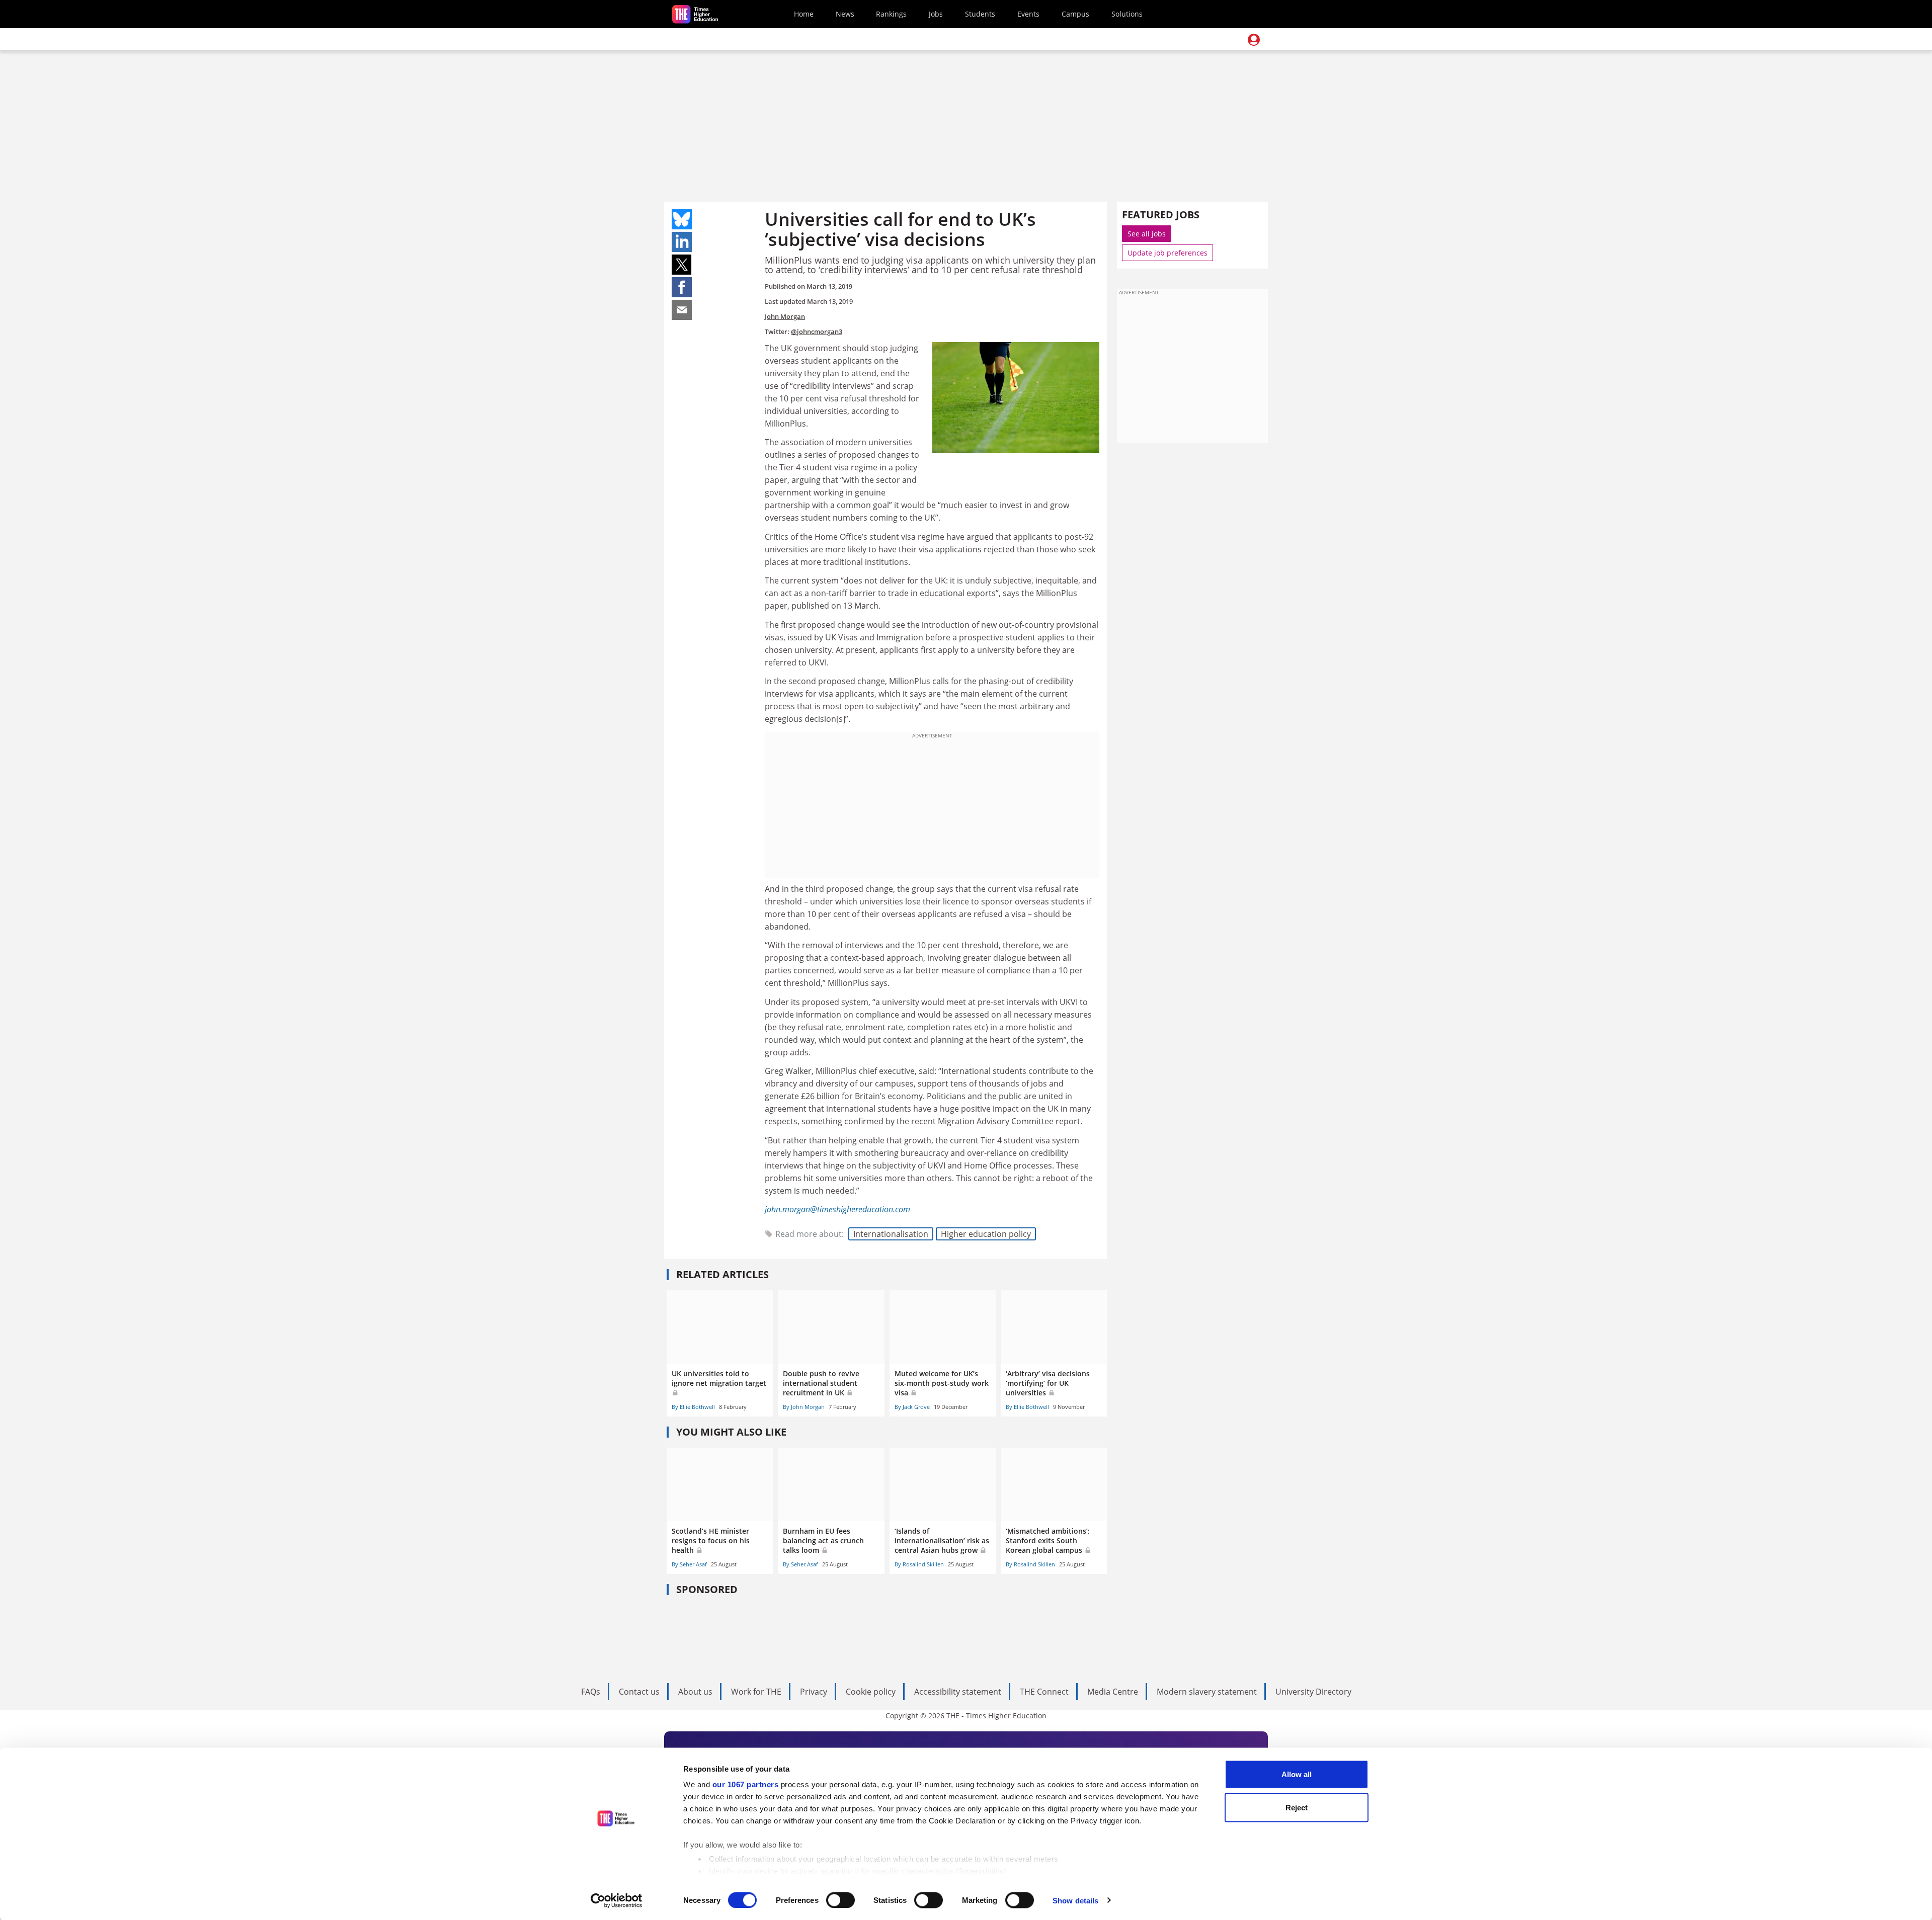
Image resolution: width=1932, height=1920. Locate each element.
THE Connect (1044, 1692)
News (845, 14)
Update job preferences (1168, 253)
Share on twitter (682, 265)
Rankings (891, 14)
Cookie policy (871, 1692)
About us (695, 1692)
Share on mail (682, 310)
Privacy (814, 1692)
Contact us (639, 1692)
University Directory (1313, 1692)
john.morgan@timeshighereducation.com (837, 1209)
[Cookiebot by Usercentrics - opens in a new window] (617, 1900)
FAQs (591, 1692)
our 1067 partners (746, 1784)
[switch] (840, 1900)
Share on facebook (682, 287)
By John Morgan (804, 1407)
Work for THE (756, 1692)
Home (804, 14)
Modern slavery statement (1207, 1692)
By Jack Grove (912, 1407)
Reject (1297, 1807)
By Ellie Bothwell (693, 1407)
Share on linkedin (682, 242)
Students (980, 14)
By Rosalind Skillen (919, 1564)
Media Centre (1113, 1692)
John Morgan (785, 316)
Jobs (936, 14)
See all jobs (1147, 234)
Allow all (1297, 1774)
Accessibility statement (958, 1692)
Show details (1075, 1900)
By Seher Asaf (689, 1564)
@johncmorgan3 (817, 331)
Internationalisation (891, 1234)
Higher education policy (986, 1234)
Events (1028, 14)
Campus (1075, 14)
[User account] (1254, 40)
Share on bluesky (682, 219)
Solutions (1127, 14)
